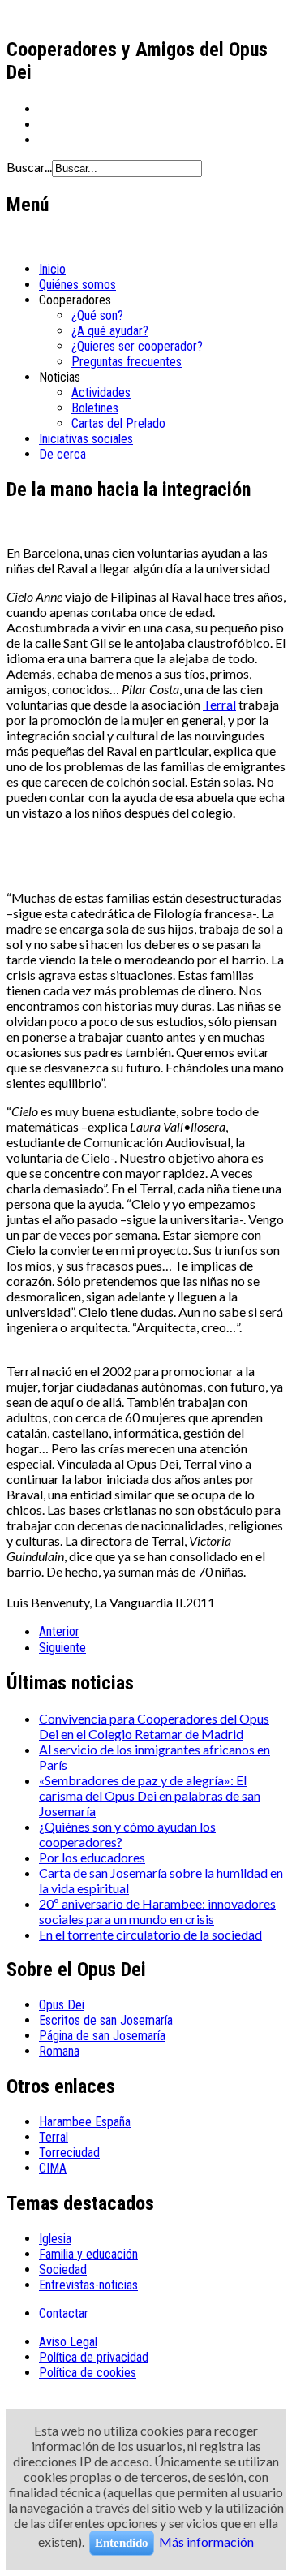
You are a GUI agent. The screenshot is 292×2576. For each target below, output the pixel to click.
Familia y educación (88, 2254)
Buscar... (29, 167)
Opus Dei (62, 2005)
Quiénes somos (77, 285)
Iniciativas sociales (86, 439)
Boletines (95, 408)
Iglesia (55, 2239)
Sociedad (63, 2270)
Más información (205, 2541)
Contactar (64, 2313)
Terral (219, 704)
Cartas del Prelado (118, 423)
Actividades (101, 393)
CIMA (53, 2168)
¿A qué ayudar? (110, 331)
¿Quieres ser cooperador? (137, 346)
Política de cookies (88, 2373)
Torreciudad (69, 2153)
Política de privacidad (94, 2357)
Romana (59, 2051)
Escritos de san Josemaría (106, 2020)
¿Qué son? (97, 315)
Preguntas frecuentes (127, 362)
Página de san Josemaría (102, 2036)
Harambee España (85, 2122)
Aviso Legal (68, 2342)
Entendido (122, 2543)
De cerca (62, 454)
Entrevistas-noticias (88, 2285)
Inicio (52, 269)
